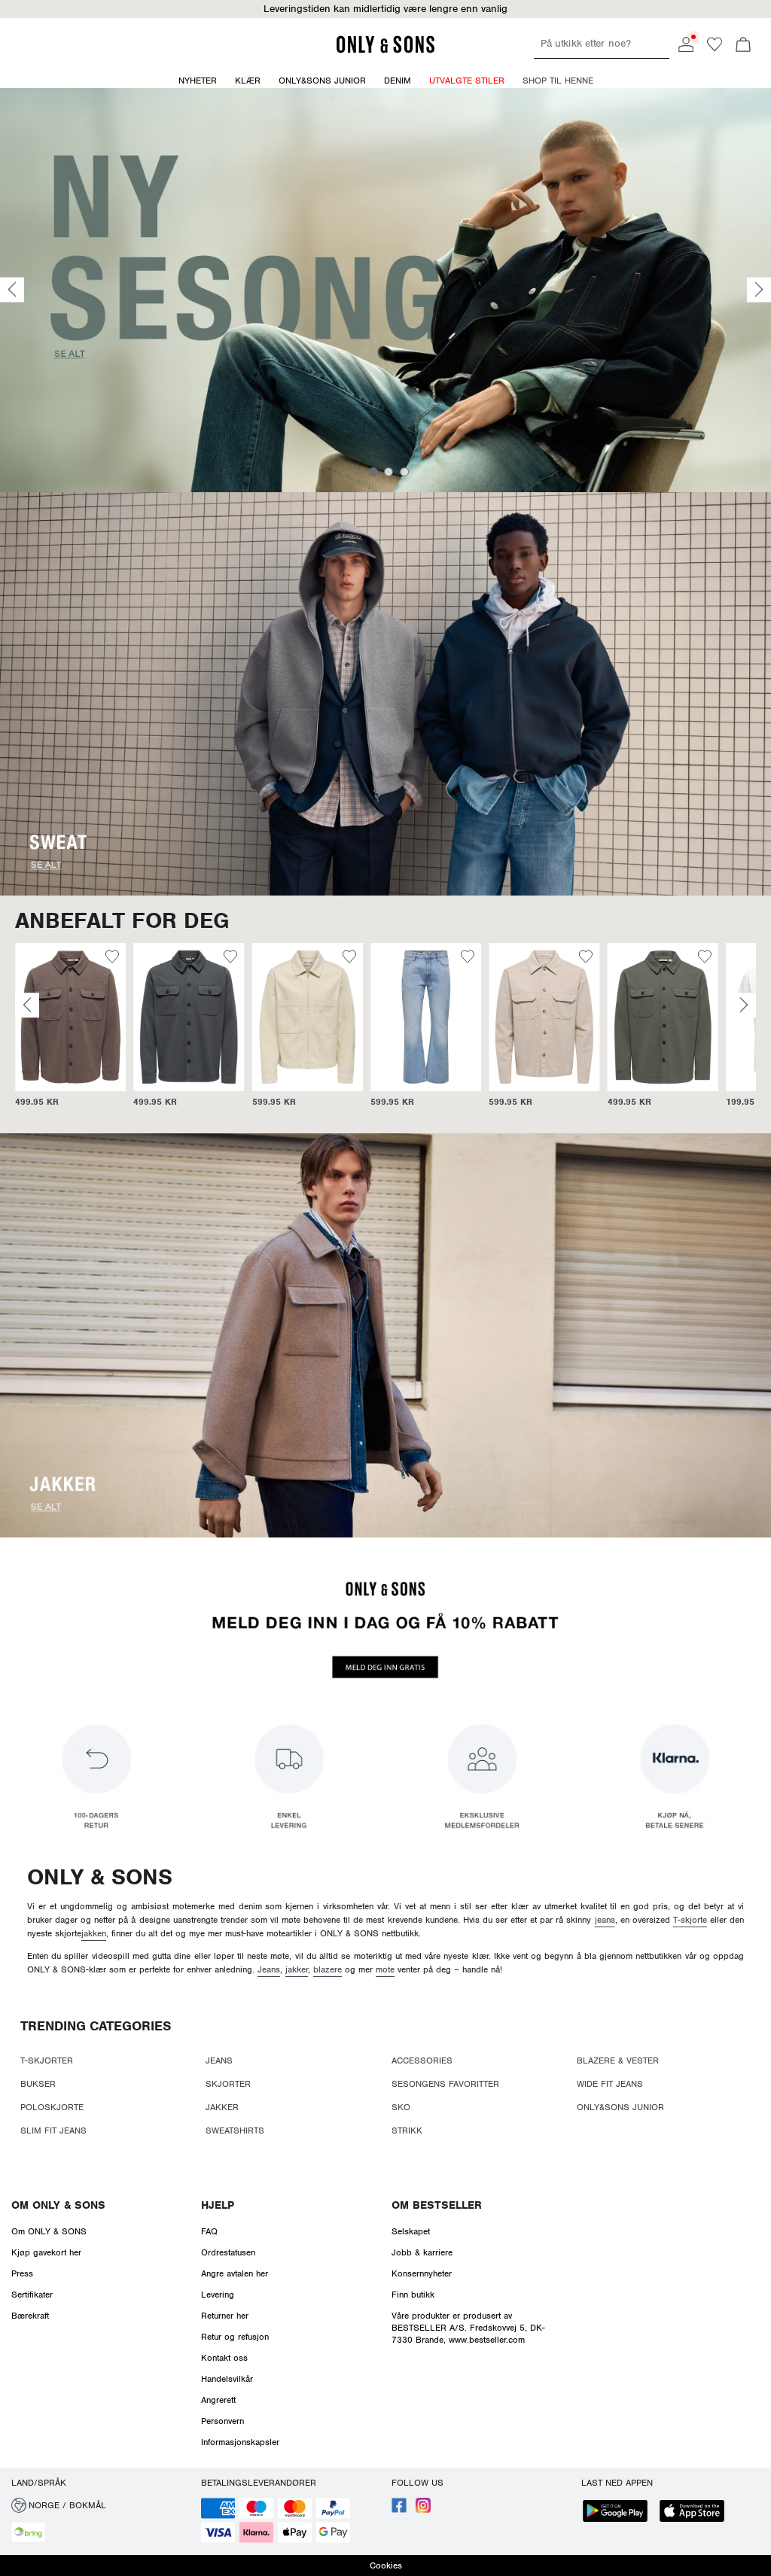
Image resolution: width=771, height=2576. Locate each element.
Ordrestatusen (228, 2252)
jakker (297, 1969)
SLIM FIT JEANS (53, 2130)
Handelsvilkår (227, 2379)
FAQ (209, 2231)
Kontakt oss (224, 2358)
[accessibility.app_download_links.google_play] (620, 2512)
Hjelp (218, 2205)
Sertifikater (32, 2295)
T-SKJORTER (47, 2060)
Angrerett (218, 2400)
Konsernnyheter (422, 2273)
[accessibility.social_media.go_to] (399, 2510)
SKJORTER (228, 2084)
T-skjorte (690, 1920)
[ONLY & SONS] (385, 50)
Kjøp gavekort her (46, 2252)
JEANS (219, 2060)
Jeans (269, 1969)
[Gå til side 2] (389, 472)
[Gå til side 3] (404, 472)
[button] (70, 1017)
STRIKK (407, 2130)
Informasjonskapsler (240, 2442)
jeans (605, 1920)
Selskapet (411, 2231)
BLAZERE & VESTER (618, 2060)
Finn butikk (413, 2295)
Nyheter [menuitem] (198, 81)
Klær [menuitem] (248, 81)
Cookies (386, 2565)
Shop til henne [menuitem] (558, 81)
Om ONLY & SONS (58, 2205)
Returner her (225, 2316)
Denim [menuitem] (398, 81)
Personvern (222, 2421)
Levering (218, 2295)
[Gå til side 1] (373, 472)
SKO (401, 2107)
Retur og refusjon (235, 2337)
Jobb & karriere (422, 2252)
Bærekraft (30, 2316)
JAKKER (222, 2107)
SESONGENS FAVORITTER (445, 2084)
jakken (94, 1933)
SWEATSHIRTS (235, 2130)
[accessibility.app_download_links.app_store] (696, 2512)
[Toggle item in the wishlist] (112, 959)
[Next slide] (759, 290)
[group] (70, 1033)
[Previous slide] (12, 290)
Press (22, 2273)
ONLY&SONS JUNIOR (620, 2107)
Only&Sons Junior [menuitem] (322, 81)
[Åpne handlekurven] (743, 46)
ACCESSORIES (422, 2060)
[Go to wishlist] (715, 49)
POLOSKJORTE (52, 2107)
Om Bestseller (437, 2205)
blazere (328, 1969)
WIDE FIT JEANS (610, 2084)
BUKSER (38, 2084)
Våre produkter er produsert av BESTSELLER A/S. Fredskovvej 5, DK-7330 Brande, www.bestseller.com (468, 2328)
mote (385, 1969)
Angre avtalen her (235, 2273)
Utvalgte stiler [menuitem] (467, 81)
